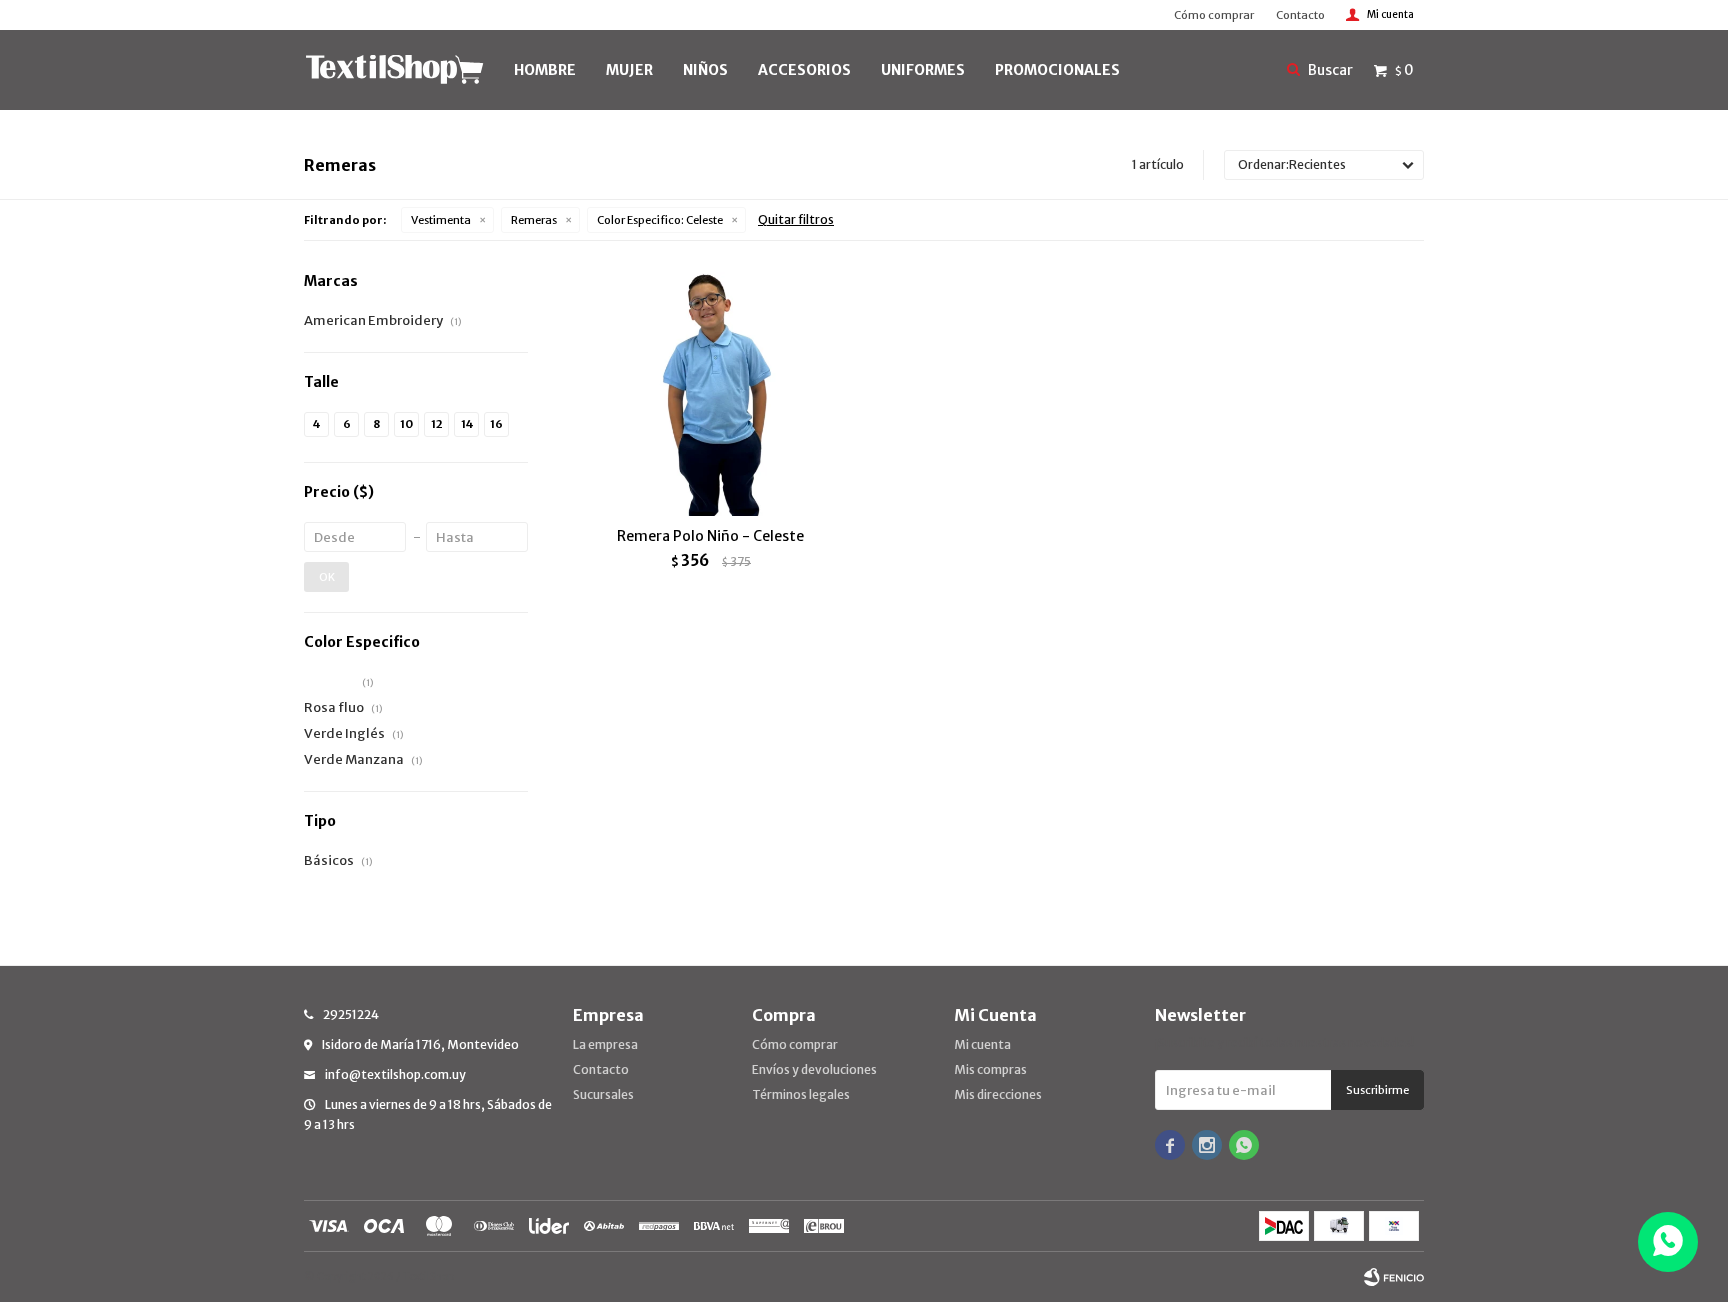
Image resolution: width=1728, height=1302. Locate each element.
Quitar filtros (796, 219)
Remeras (534, 220)
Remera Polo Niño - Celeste (710, 536)
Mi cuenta (982, 1044)
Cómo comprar (1214, 15)
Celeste (660, 220)
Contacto (1300, 15)
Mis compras (990, 1069)
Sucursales (603, 1094)
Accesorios (804, 70)
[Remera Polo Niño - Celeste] (710, 393)
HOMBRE (545, 70)
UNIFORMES (923, 70)
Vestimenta (441, 220)
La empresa (605, 1044)
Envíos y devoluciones (814, 1069)
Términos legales (801, 1094)
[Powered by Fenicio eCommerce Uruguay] (1394, 1277)
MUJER (629, 70)
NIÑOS (705, 70)
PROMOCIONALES (1057, 70)
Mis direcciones (998, 1094)
